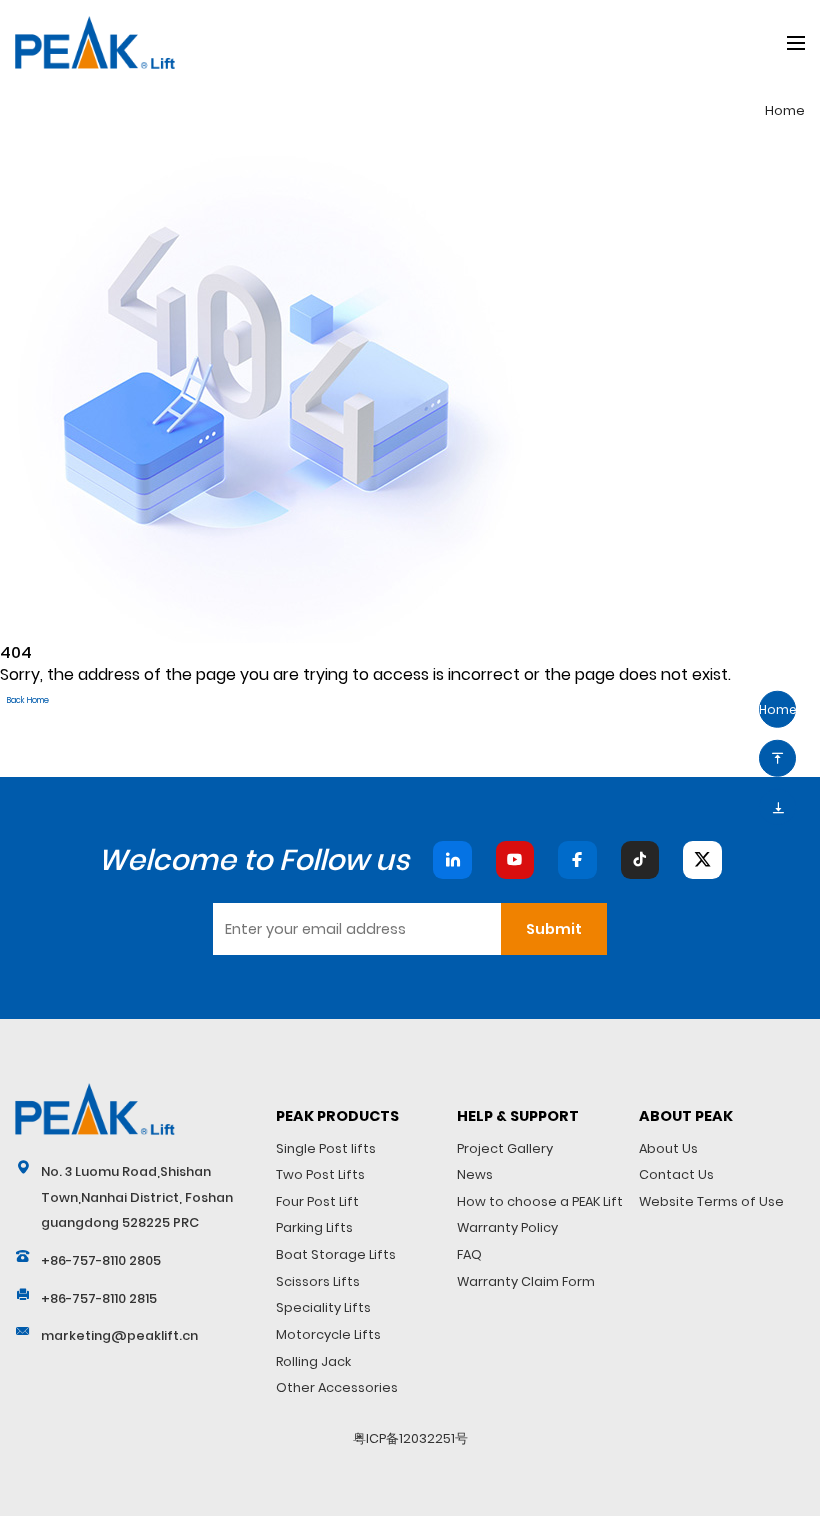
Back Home (28, 700)
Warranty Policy (507, 1227)
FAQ (469, 1254)
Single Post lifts (326, 1148)
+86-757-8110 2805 (101, 1260)
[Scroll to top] (777, 758)
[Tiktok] (640, 860)
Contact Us (676, 1174)
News (475, 1174)
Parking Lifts (314, 1227)
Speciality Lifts (323, 1307)
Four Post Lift (317, 1201)
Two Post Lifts (320, 1174)
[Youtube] (515, 860)
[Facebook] (577, 860)
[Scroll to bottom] (777, 806)
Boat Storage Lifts (336, 1254)
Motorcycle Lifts (328, 1334)
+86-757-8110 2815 (99, 1298)
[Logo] (95, 1109)
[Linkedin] (452, 860)
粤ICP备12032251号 (410, 1438)
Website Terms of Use (711, 1201)
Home (785, 110)
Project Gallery (505, 1148)
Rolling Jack (313, 1361)
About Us (668, 1148)
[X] (702, 860)
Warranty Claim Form (526, 1281)
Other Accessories (337, 1387)
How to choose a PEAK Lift (540, 1201)
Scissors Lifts (318, 1281)
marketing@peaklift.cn (119, 1335)
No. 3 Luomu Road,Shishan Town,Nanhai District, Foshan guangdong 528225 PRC (137, 1197)
